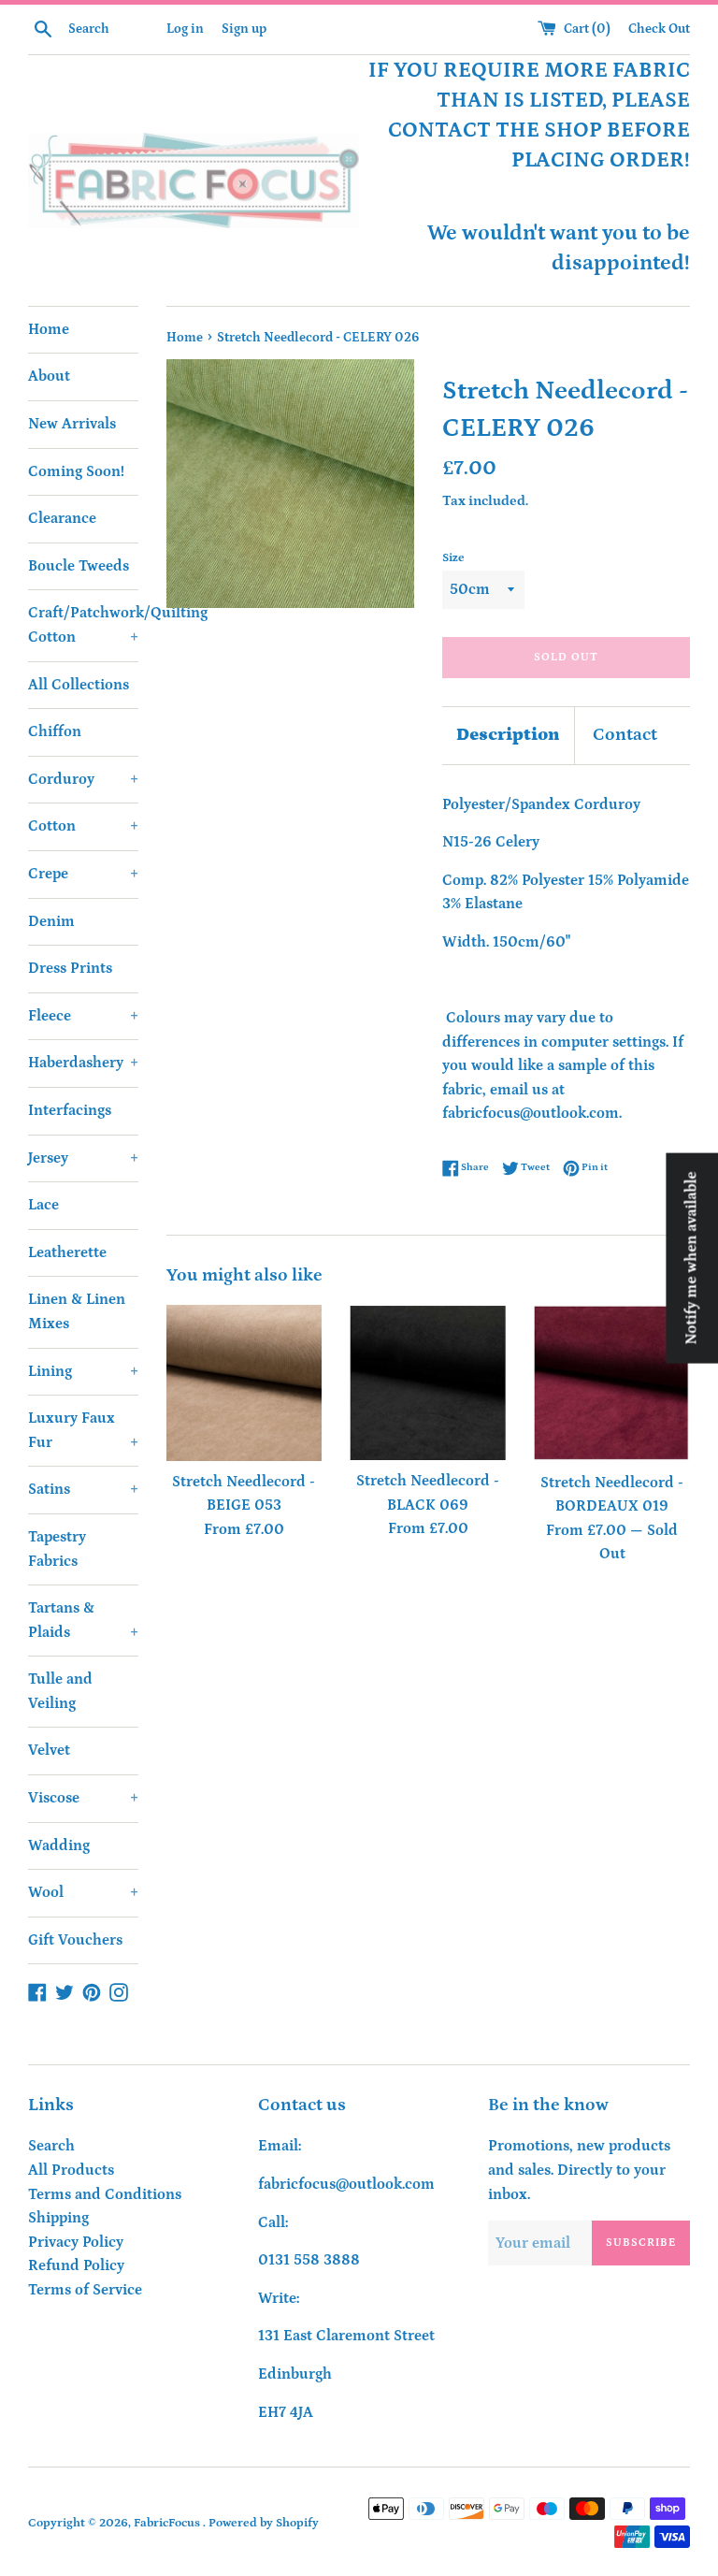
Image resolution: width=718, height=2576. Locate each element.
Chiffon (55, 731)
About (49, 376)
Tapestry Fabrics (57, 1549)
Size (453, 557)
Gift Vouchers (75, 1940)
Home (49, 329)
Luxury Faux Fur (83, 1430)
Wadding (59, 1845)
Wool (83, 1892)
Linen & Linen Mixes (77, 1311)
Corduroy (83, 779)
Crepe (83, 874)
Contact (625, 735)
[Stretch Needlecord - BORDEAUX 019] (612, 1383)
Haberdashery (83, 1063)
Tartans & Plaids (83, 1620)
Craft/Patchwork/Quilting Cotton (83, 625)
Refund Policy (76, 2265)
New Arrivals (72, 424)
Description (508, 735)
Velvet (49, 1750)
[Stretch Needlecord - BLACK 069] (428, 1382)
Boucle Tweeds (79, 566)
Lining (83, 1371)
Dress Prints (70, 968)
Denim (51, 921)
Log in (185, 29)
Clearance (62, 518)
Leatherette (67, 1252)
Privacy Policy (76, 2242)
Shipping (58, 2218)
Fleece (83, 1016)
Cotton (83, 826)
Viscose (83, 1798)
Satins (83, 1489)
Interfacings (70, 1110)
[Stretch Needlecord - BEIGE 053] (244, 1383)
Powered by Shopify (264, 2523)
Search (51, 2146)
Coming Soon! (76, 471)
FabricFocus (168, 2523)
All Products (71, 2170)
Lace (43, 1205)
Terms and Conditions (105, 2194)
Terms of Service (85, 2290)
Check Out (659, 29)
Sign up (244, 29)
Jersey (83, 1158)
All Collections (79, 685)
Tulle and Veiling (60, 1691)
